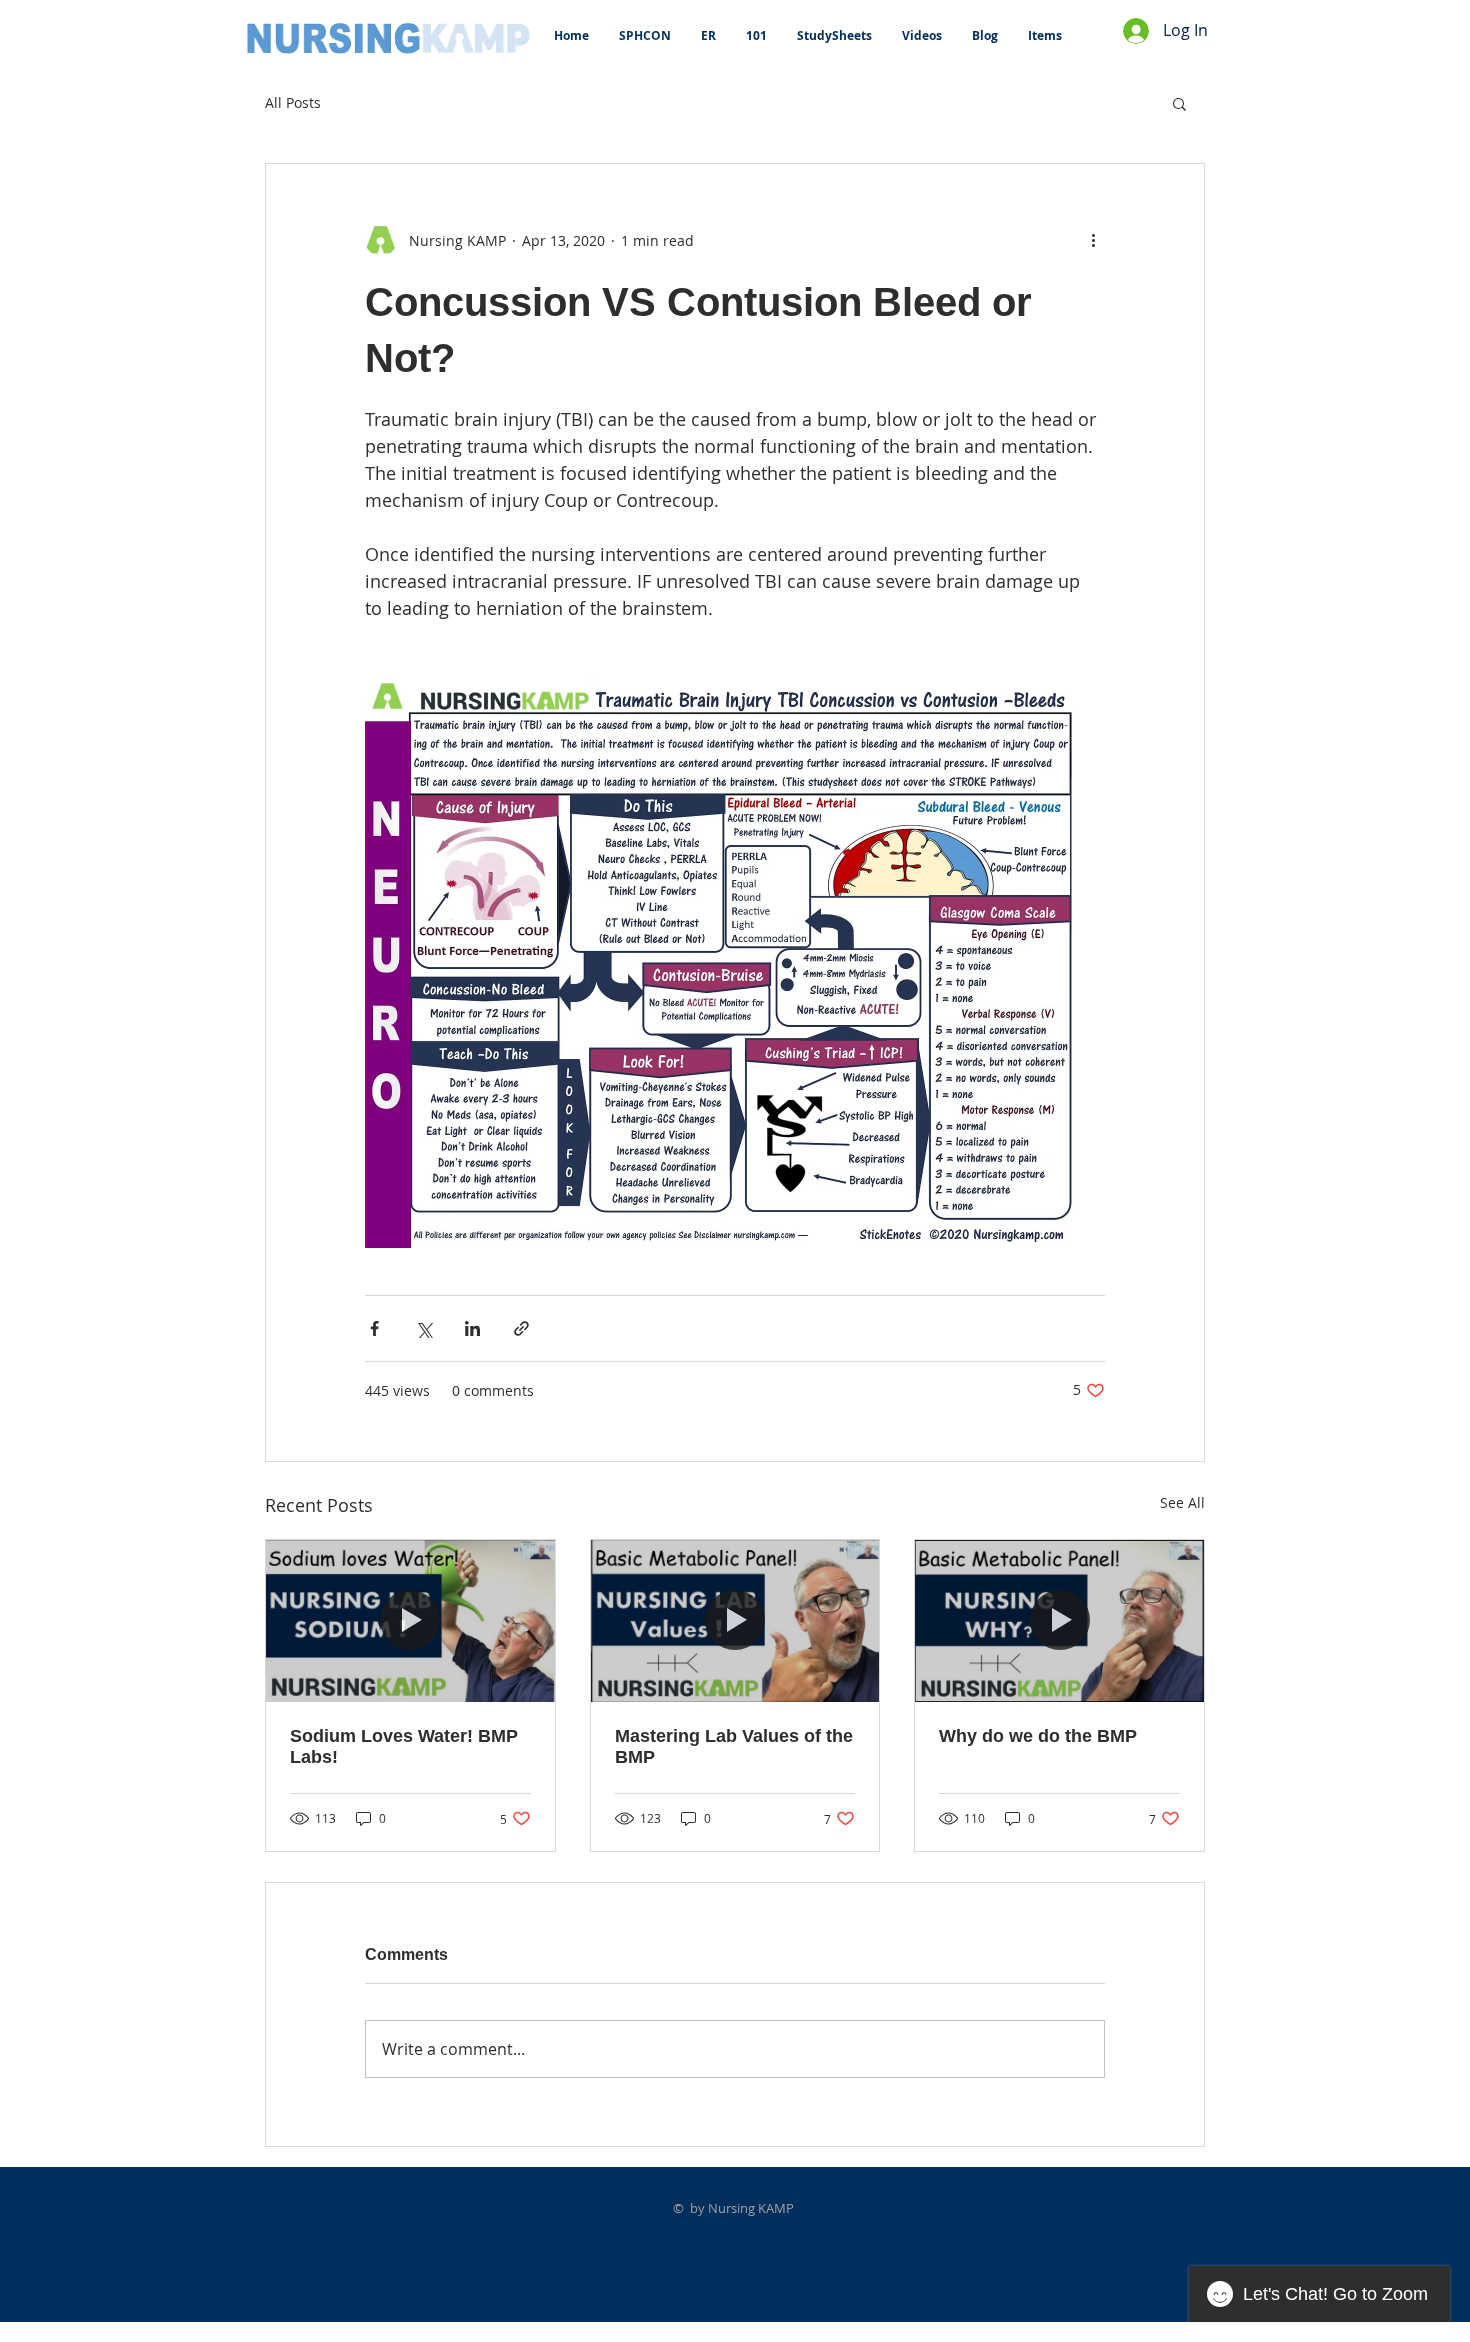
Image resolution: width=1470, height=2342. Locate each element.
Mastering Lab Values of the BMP (734, 1746)
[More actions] (1093, 240)
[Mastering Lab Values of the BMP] (735, 1621)
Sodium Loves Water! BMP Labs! (404, 1746)
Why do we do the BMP (1038, 1736)
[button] (1179, 103)
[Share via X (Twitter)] (423, 1328)
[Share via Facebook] (374, 1328)
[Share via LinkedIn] (472, 1328)
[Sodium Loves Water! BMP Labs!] (410, 1621)
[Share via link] (521, 1328)
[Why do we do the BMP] (1059, 1621)
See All (1182, 1502)
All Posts (293, 102)
